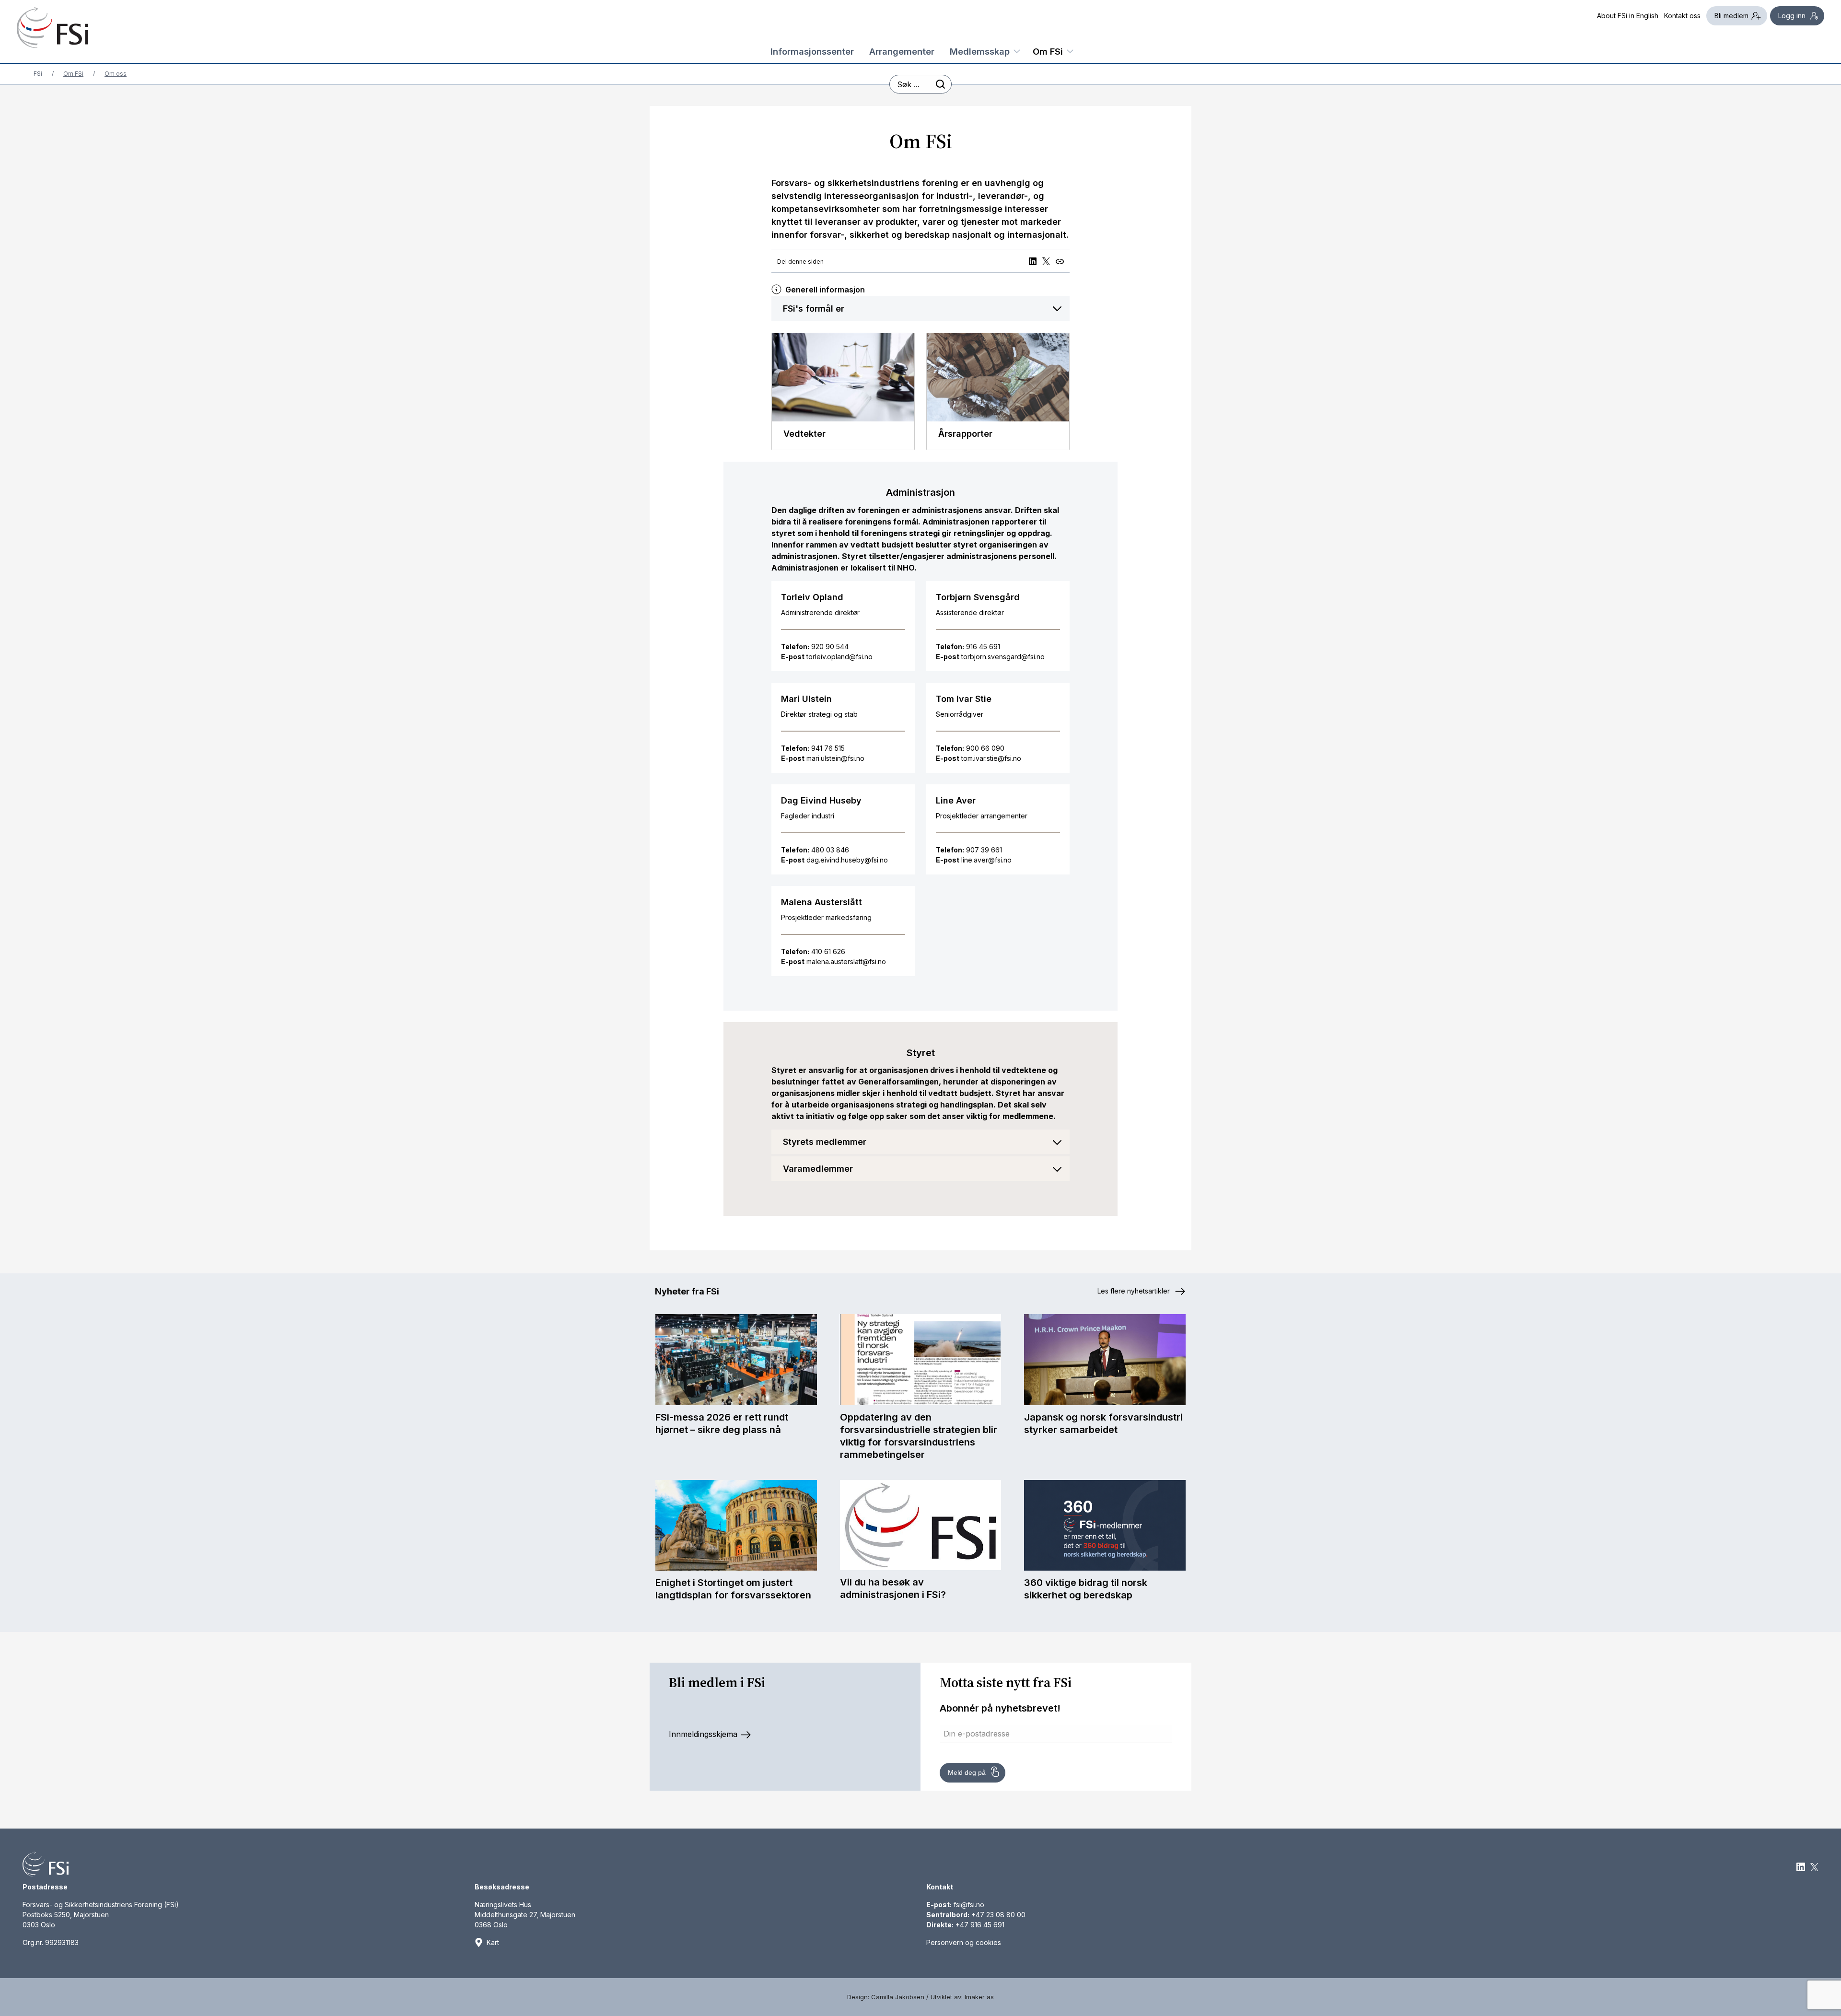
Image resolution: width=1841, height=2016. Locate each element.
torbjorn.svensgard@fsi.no (1003, 657)
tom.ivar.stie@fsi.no (991, 758)
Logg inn (1792, 16)
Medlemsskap (980, 51)
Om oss (116, 74)
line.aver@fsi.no (986, 860)
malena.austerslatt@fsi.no (846, 961)
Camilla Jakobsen (898, 1997)
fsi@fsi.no (969, 1905)
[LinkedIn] (1034, 261)
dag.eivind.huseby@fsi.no (847, 860)
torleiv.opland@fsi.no (839, 657)
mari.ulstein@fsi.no (835, 758)
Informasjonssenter (812, 51)
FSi (38, 74)
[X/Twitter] (1048, 261)
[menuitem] (812, 49)
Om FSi (1048, 51)
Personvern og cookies (964, 1942)
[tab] (920, 309)
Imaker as (979, 1997)
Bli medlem (1731, 16)
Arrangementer (902, 51)
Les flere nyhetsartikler (1135, 1291)
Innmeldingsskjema (704, 1734)
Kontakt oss (1682, 16)
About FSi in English (1628, 16)
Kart (493, 1942)
